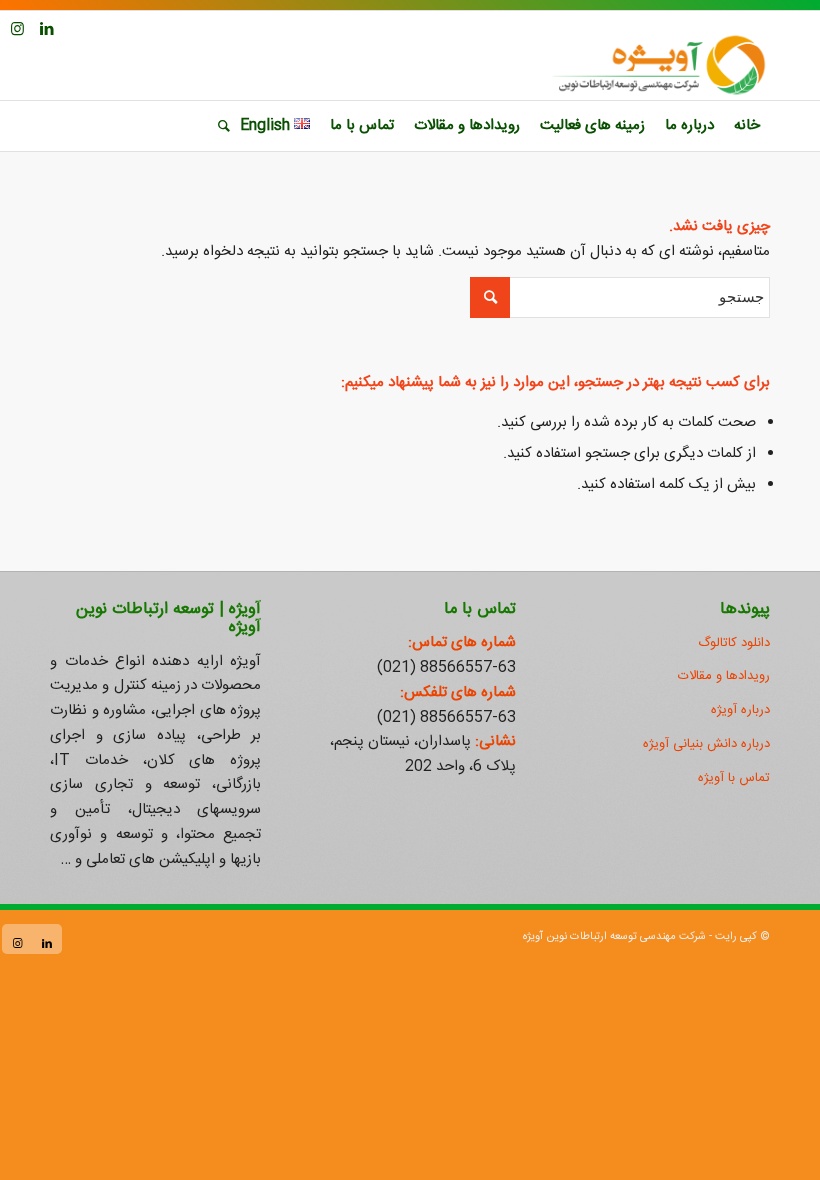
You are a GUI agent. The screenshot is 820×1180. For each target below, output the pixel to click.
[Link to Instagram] (17, 29)
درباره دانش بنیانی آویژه (706, 744)
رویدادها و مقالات (724, 676)
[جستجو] (219, 126)
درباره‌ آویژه (740, 710)
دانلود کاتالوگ (734, 643)
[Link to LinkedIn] (47, 29)
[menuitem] (747, 126)
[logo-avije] (657, 65)
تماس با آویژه (734, 778)
